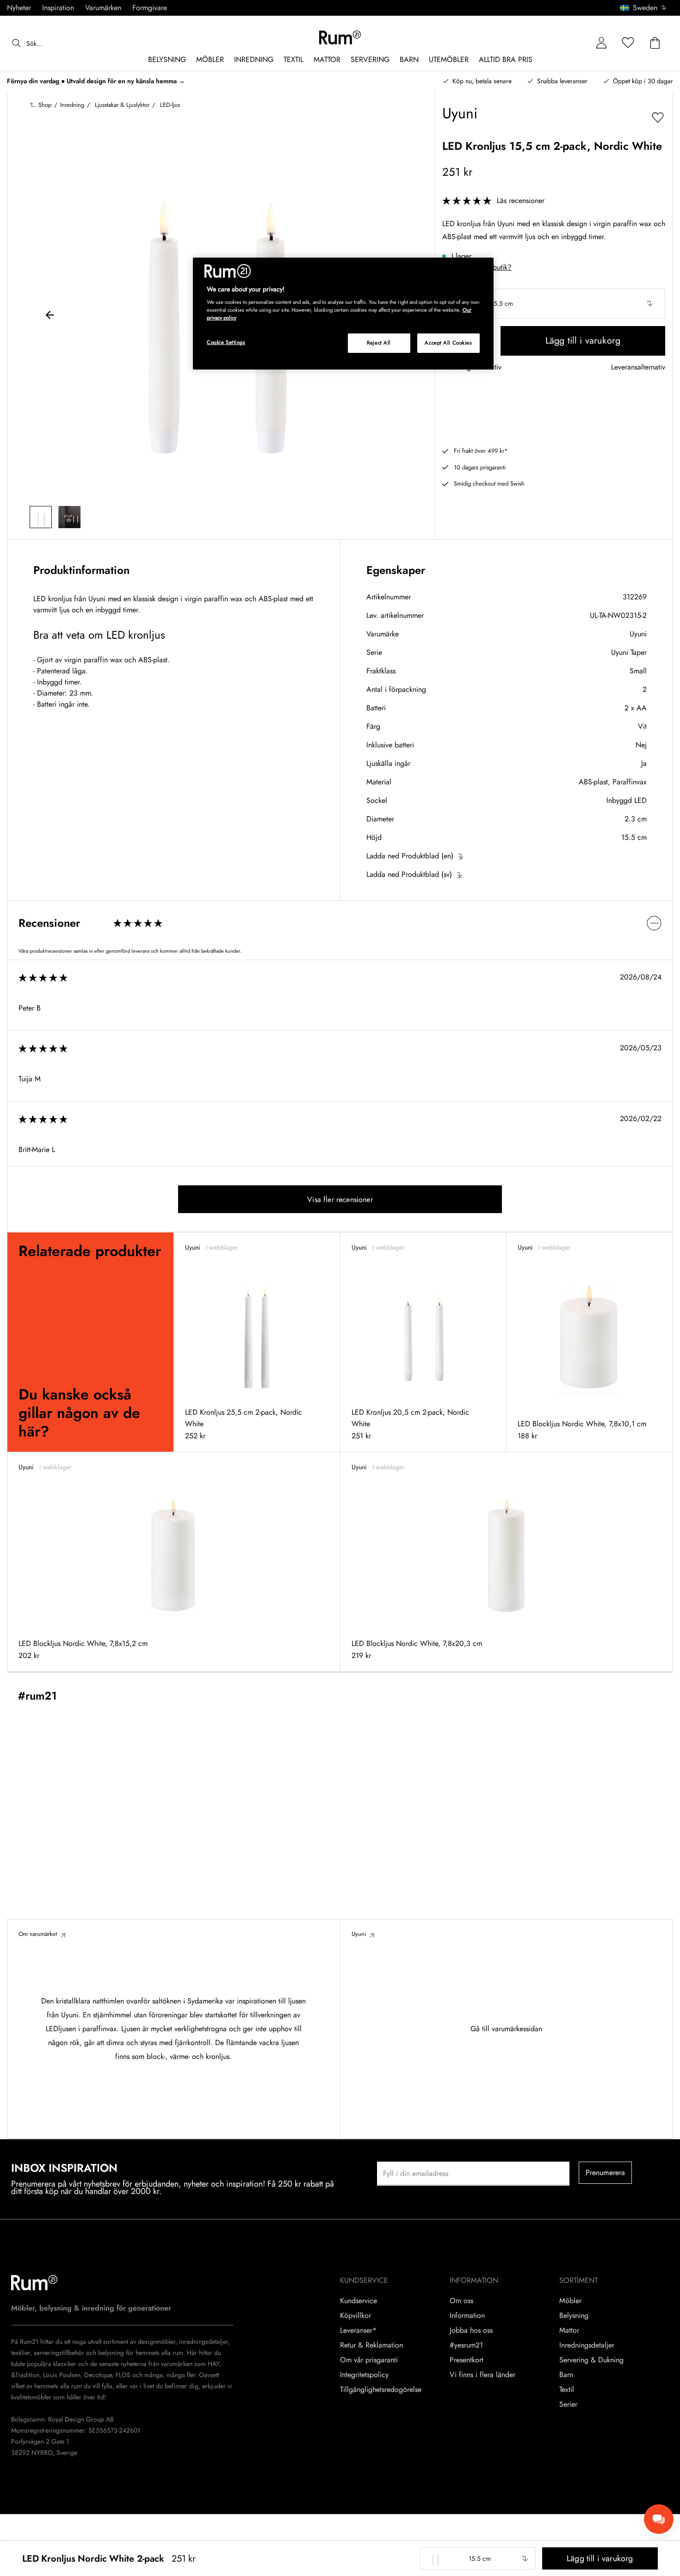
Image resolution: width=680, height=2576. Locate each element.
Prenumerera (606, 2172)
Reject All (379, 343)
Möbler (570, 2301)
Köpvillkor (355, 2316)
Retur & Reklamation (371, 2345)
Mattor (569, 2330)
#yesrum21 (466, 2345)
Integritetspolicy (364, 2375)
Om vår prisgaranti (369, 2360)
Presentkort (467, 2360)
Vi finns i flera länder (482, 2375)
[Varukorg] (655, 43)
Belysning (574, 2316)
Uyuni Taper (629, 652)
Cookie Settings (226, 342)
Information (467, 2316)
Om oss (461, 2301)
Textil (567, 2390)
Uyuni (638, 634)
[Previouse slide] (50, 316)
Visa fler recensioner (340, 1199)
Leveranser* (358, 2330)
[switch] (340, 923)
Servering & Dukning (591, 2360)
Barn (566, 2375)
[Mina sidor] (601, 43)
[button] (646, 8)
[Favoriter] (628, 43)
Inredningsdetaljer (587, 2345)
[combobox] (644, 8)
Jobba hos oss (471, 2330)
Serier (568, 2404)
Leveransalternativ (638, 367)
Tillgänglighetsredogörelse (381, 2390)
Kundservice (359, 2301)
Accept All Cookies (448, 343)
